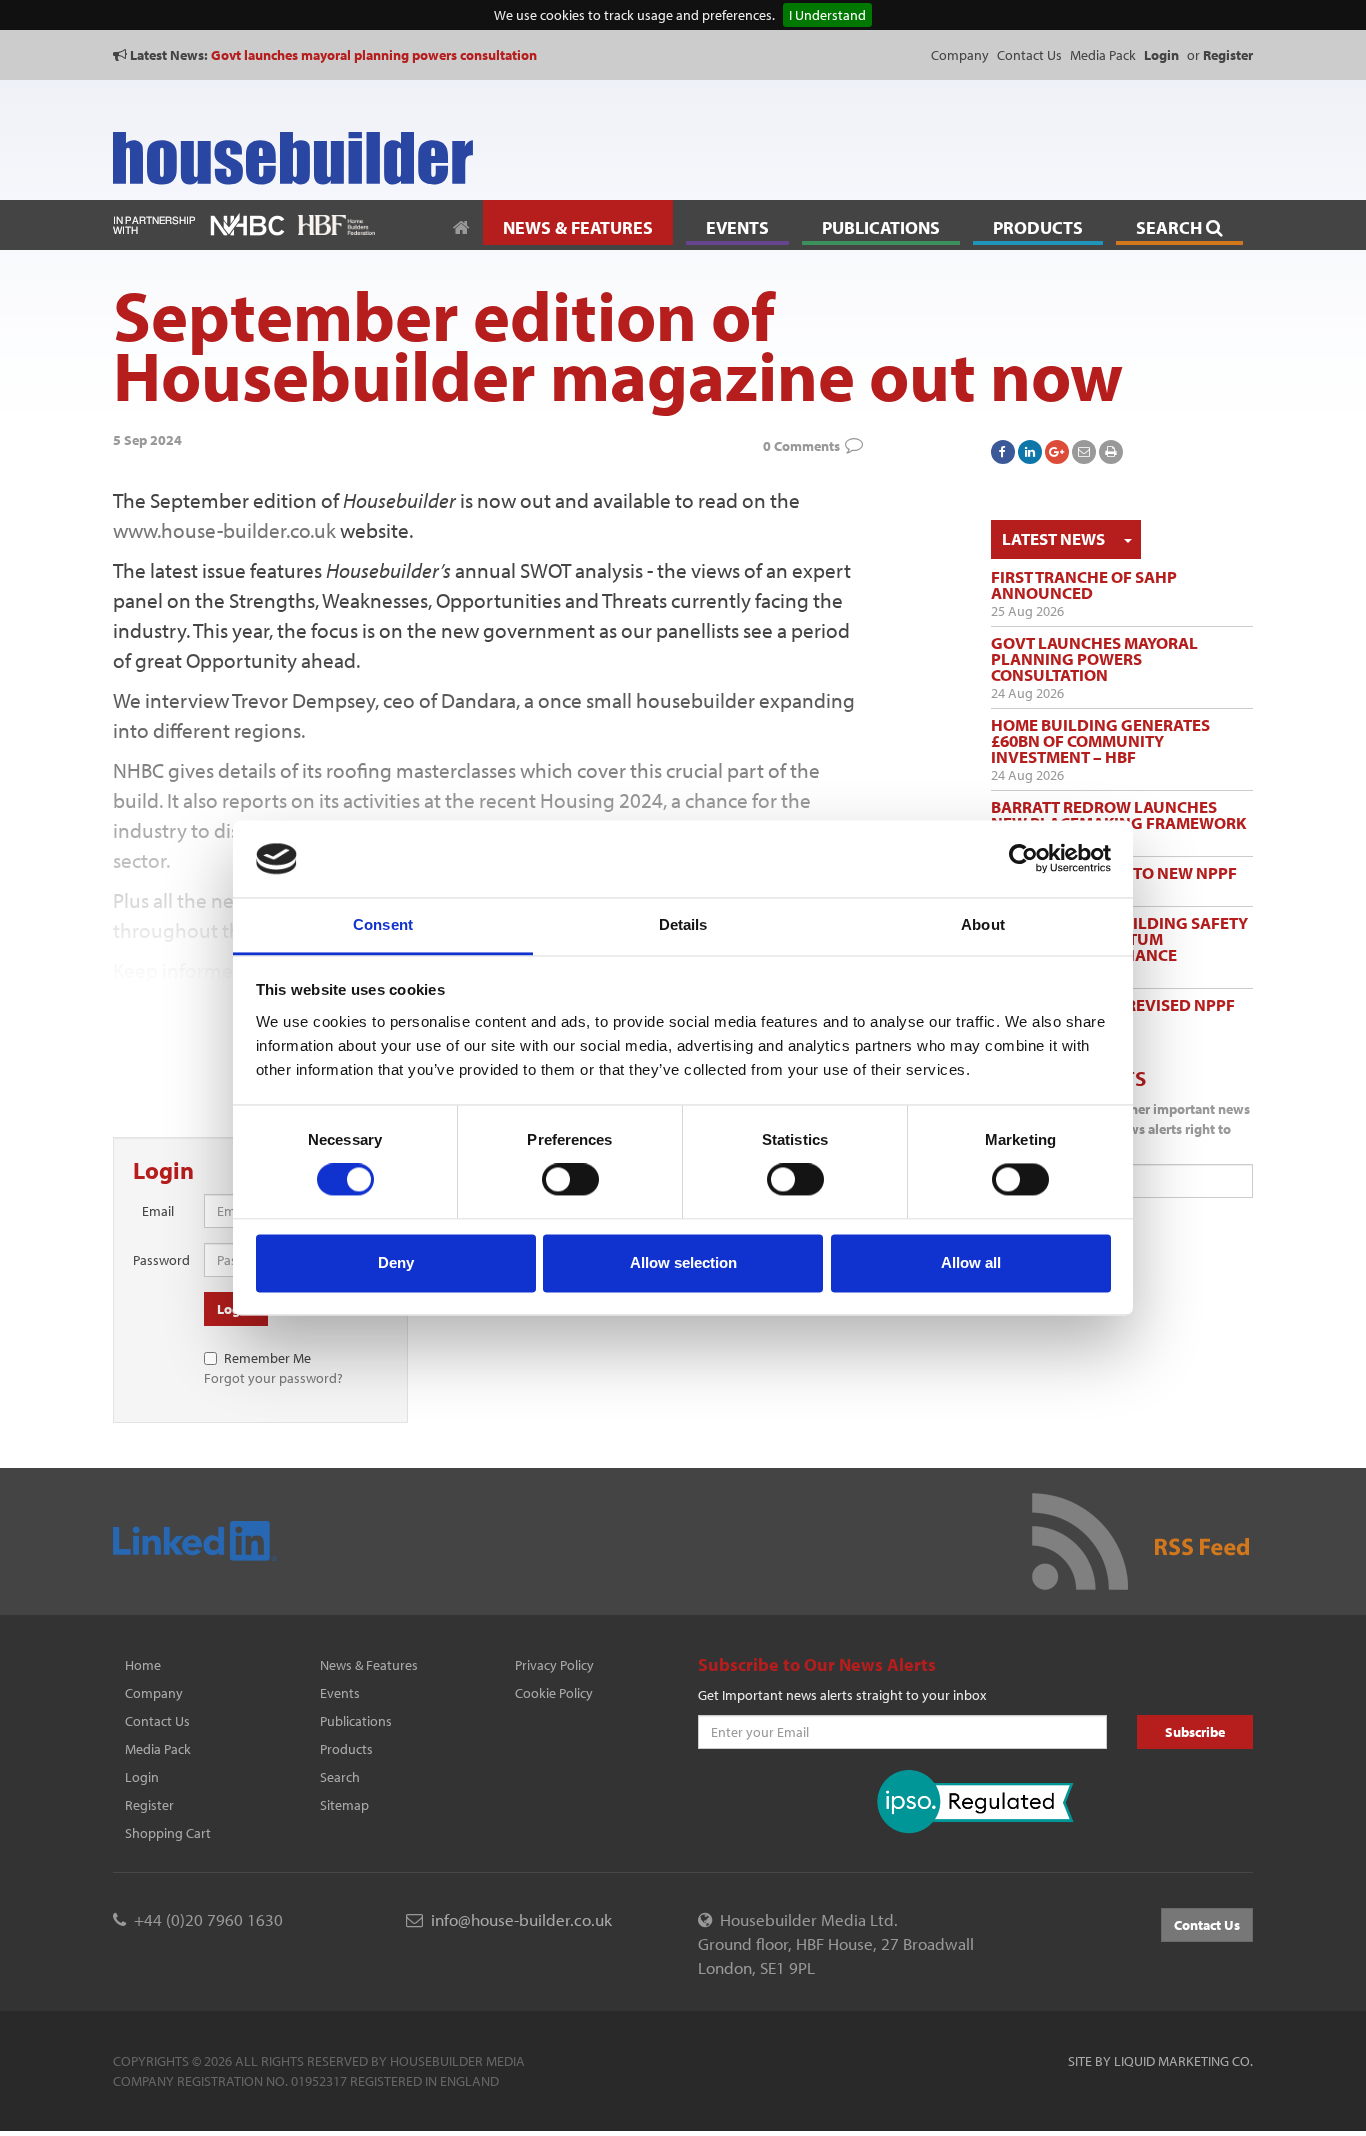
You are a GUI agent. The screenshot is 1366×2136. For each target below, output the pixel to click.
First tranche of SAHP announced (1084, 584)
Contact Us (1029, 55)
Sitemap (344, 1805)
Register (149, 1805)
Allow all (971, 1262)
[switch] (570, 1180)
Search (340, 1777)
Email (158, 1211)
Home (143, 1665)
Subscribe (1195, 1732)
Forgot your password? (273, 1378)
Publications (356, 1721)
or (1220, 55)
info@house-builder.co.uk (521, 1919)
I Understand (827, 15)
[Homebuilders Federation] (336, 223)
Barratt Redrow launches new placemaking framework (1118, 814)
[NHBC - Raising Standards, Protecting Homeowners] (247, 223)
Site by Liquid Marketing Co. (1160, 2061)
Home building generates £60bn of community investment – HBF (1100, 740)
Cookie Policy (554, 1693)
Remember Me (267, 1358)
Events (340, 1693)
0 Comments (801, 446)
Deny (396, 1262)
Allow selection (683, 1262)
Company (960, 55)
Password (161, 1260)
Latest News (1053, 538)
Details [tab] (683, 924)
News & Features (369, 1665)
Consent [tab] (383, 924)
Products (346, 1749)
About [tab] (983, 924)
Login (142, 1777)
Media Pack (1103, 55)
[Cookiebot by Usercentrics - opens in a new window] (1023, 859)
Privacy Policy (554, 1665)
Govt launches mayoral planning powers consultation (374, 55)
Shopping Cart (168, 1833)
